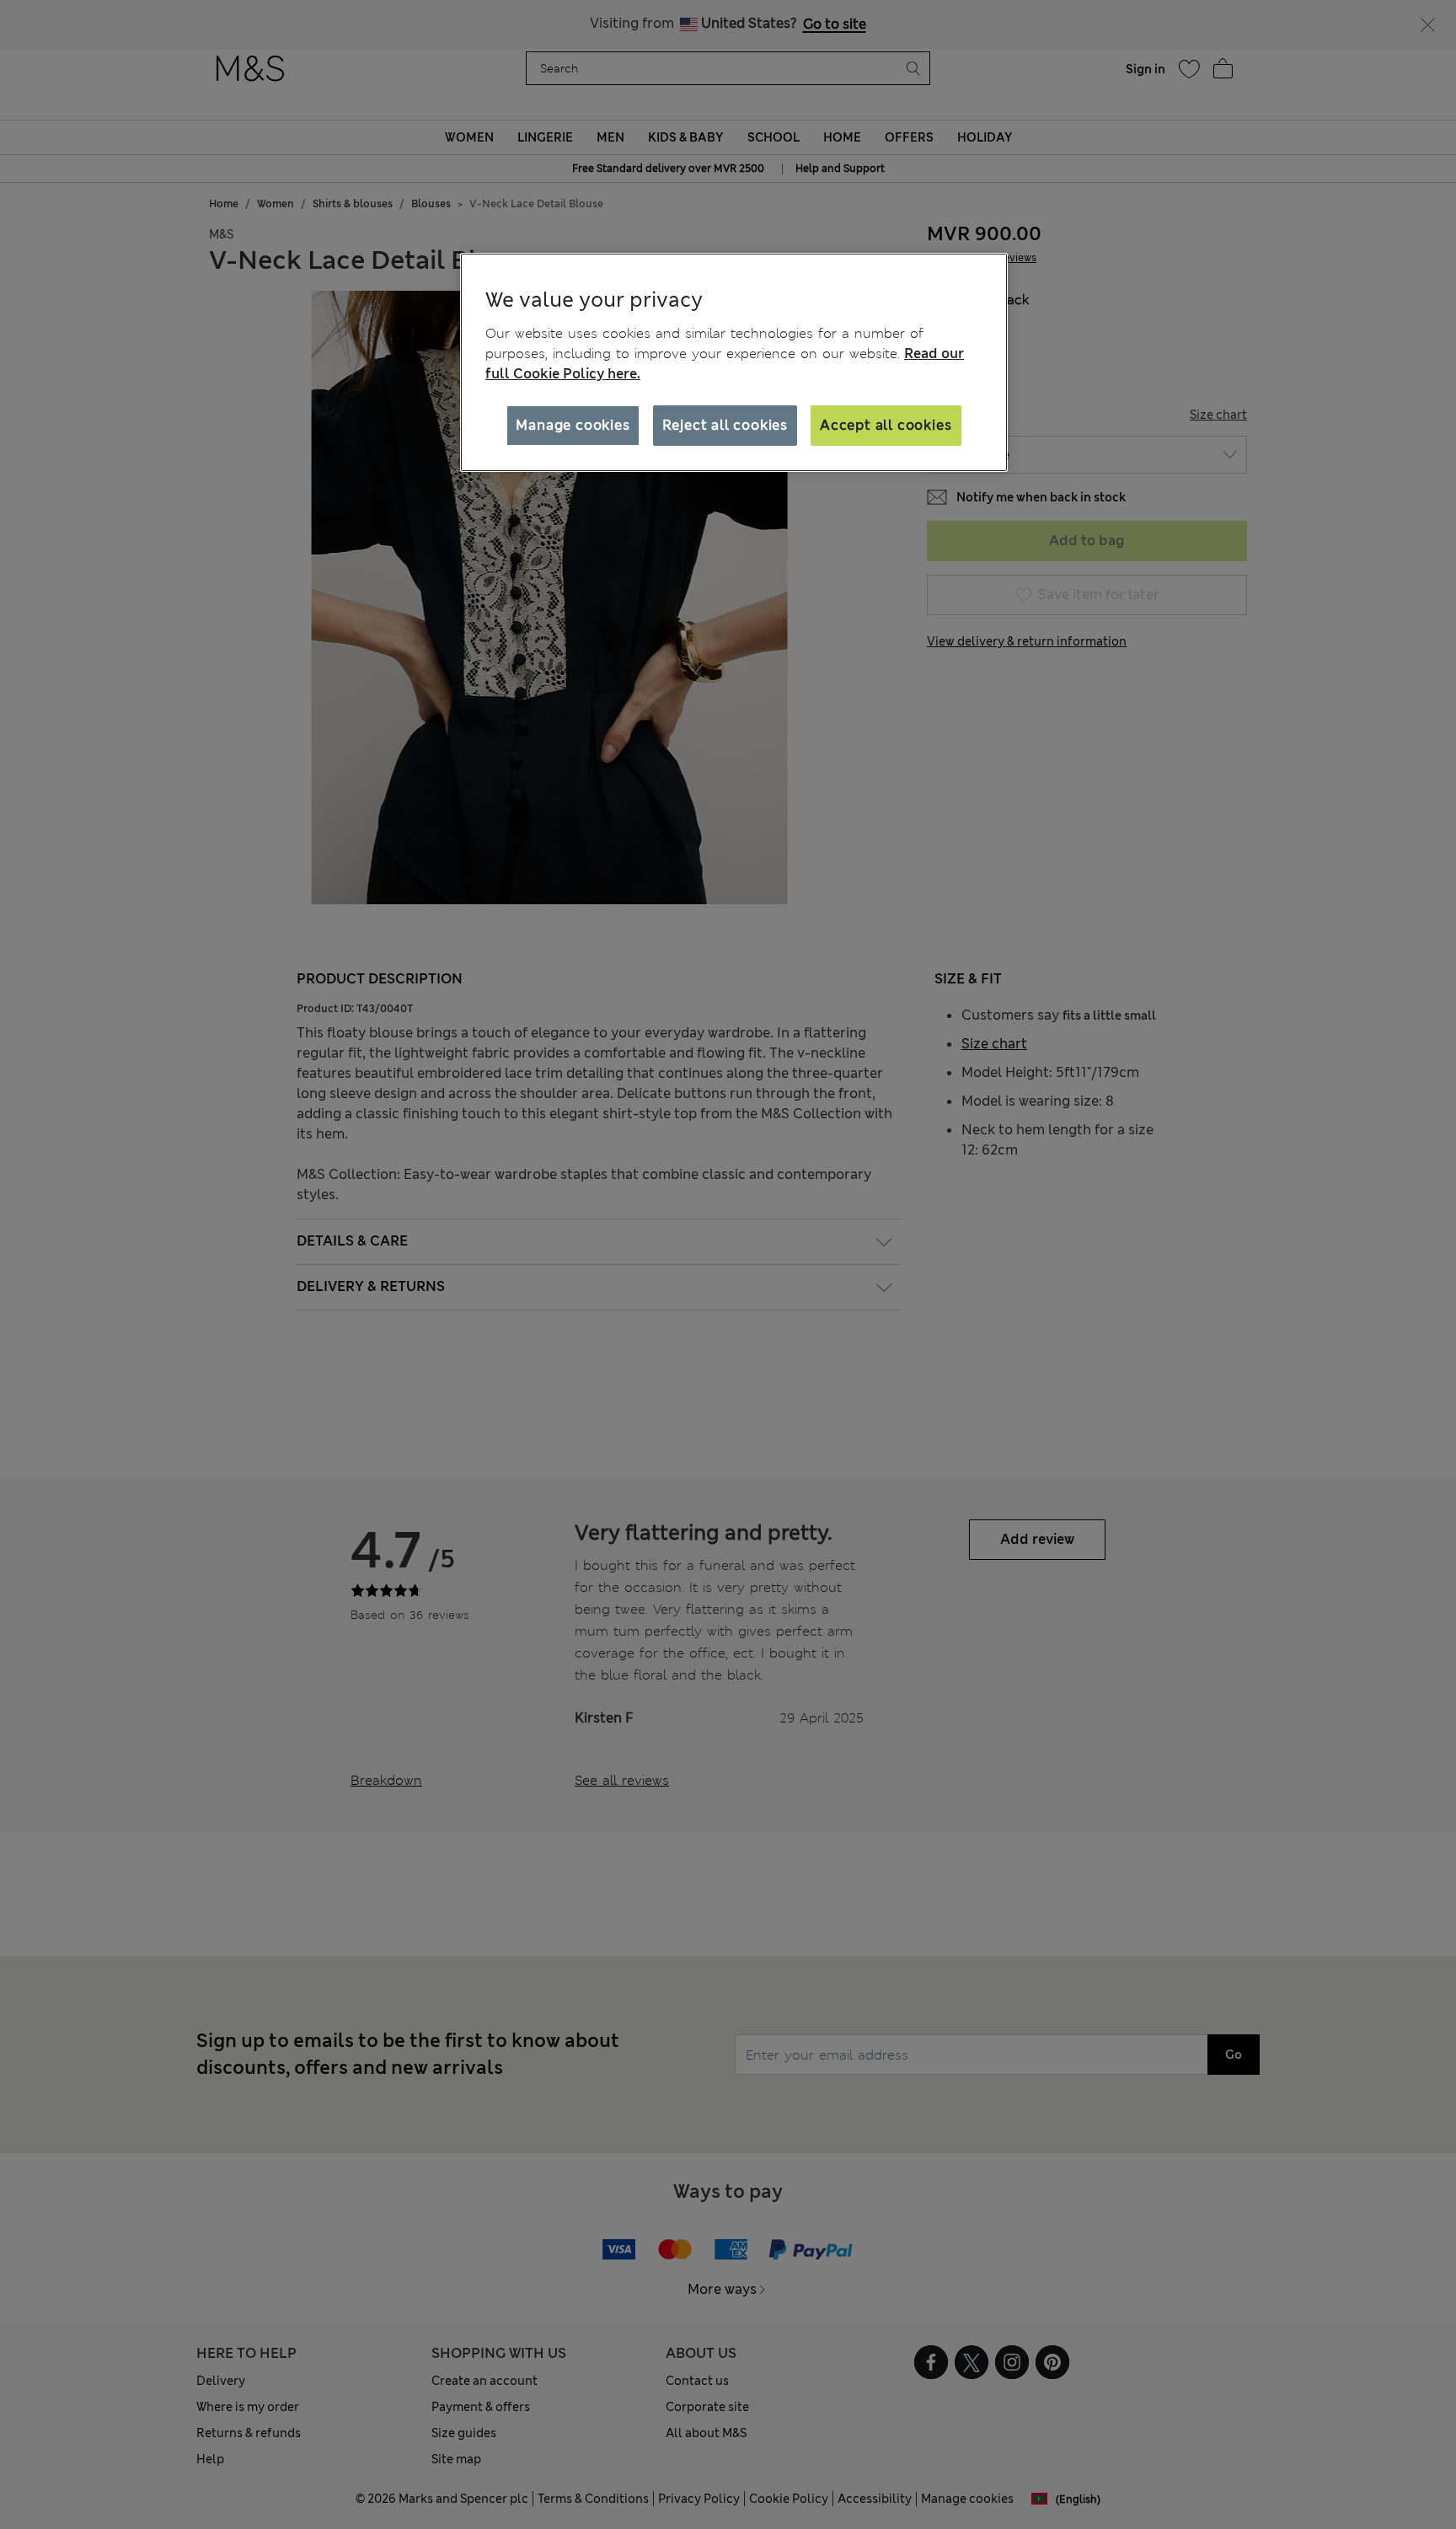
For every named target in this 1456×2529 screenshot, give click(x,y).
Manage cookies (573, 425)
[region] (734, 362)
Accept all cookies (886, 425)
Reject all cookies (725, 425)
